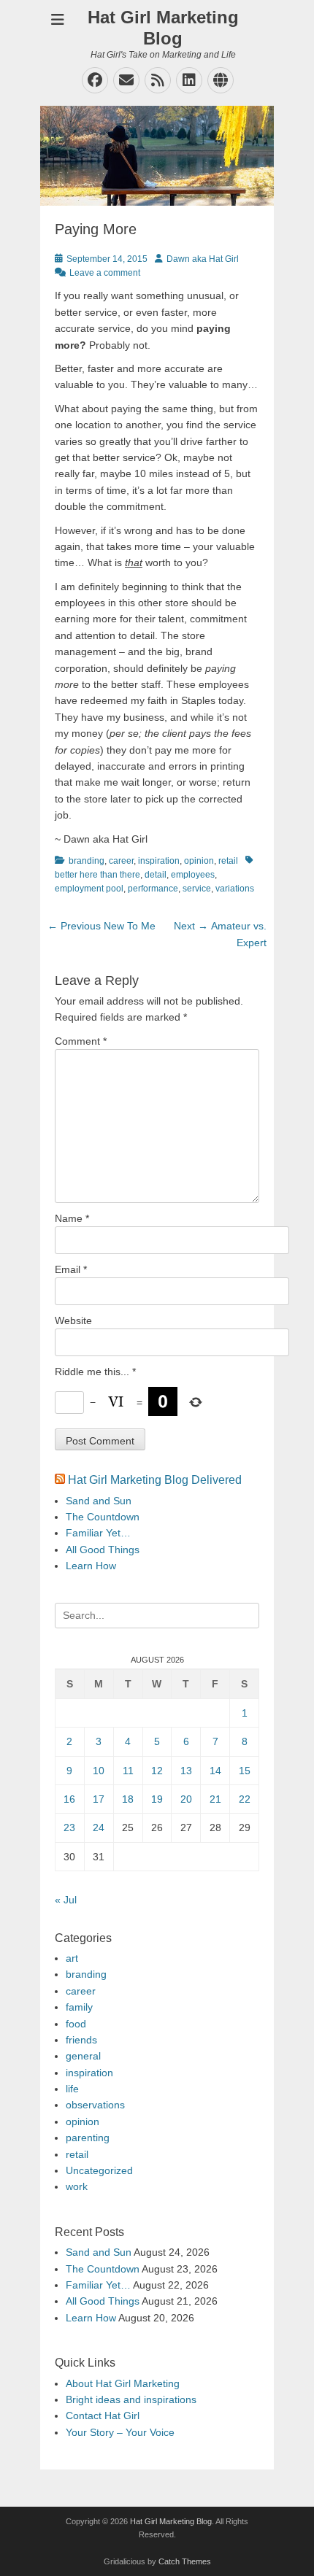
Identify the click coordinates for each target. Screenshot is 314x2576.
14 (215, 1771)
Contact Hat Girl (103, 2416)
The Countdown (103, 1517)
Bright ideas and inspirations (131, 2399)
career (121, 861)
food (76, 2024)
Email (71, 1269)
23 (69, 1827)
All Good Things (103, 1550)
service (197, 889)
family (79, 2007)
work (77, 2186)
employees (193, 875)
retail (228, 861)
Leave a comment (105, 273)
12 (157, 1771)
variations (235, 889)
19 (157, 1799)
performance (153, 889)
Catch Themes (185, 2561)
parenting (88, 2138)
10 (99, 1771)
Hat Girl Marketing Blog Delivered (155, 1480)
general (83, 2056)
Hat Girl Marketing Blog (163, 28)
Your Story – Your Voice (120, 2432)
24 (99, 1827)
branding (87, 861)
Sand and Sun (99, 1501)
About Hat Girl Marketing (123, 2383)
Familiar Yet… (98, 1533)
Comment (81, 1041)
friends (81, 2040)
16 (69, 1799)
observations (95, 2105)
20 (186, 1799)
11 (128, 1771)
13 (186, 1771)
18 (128, 1799)
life (72, 2089)
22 (245, 1799)
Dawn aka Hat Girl (203, 259)
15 (245, 1771)
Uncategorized (99, 2170)
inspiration (159, 861)
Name (72, 1218)
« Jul (66, 1900)
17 (99, 1799)
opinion (199, 861)
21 (215, 1799)
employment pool (89, 889)
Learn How (91, 1566)
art (72, 1958)
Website (73, 1320)
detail (156, 875)
